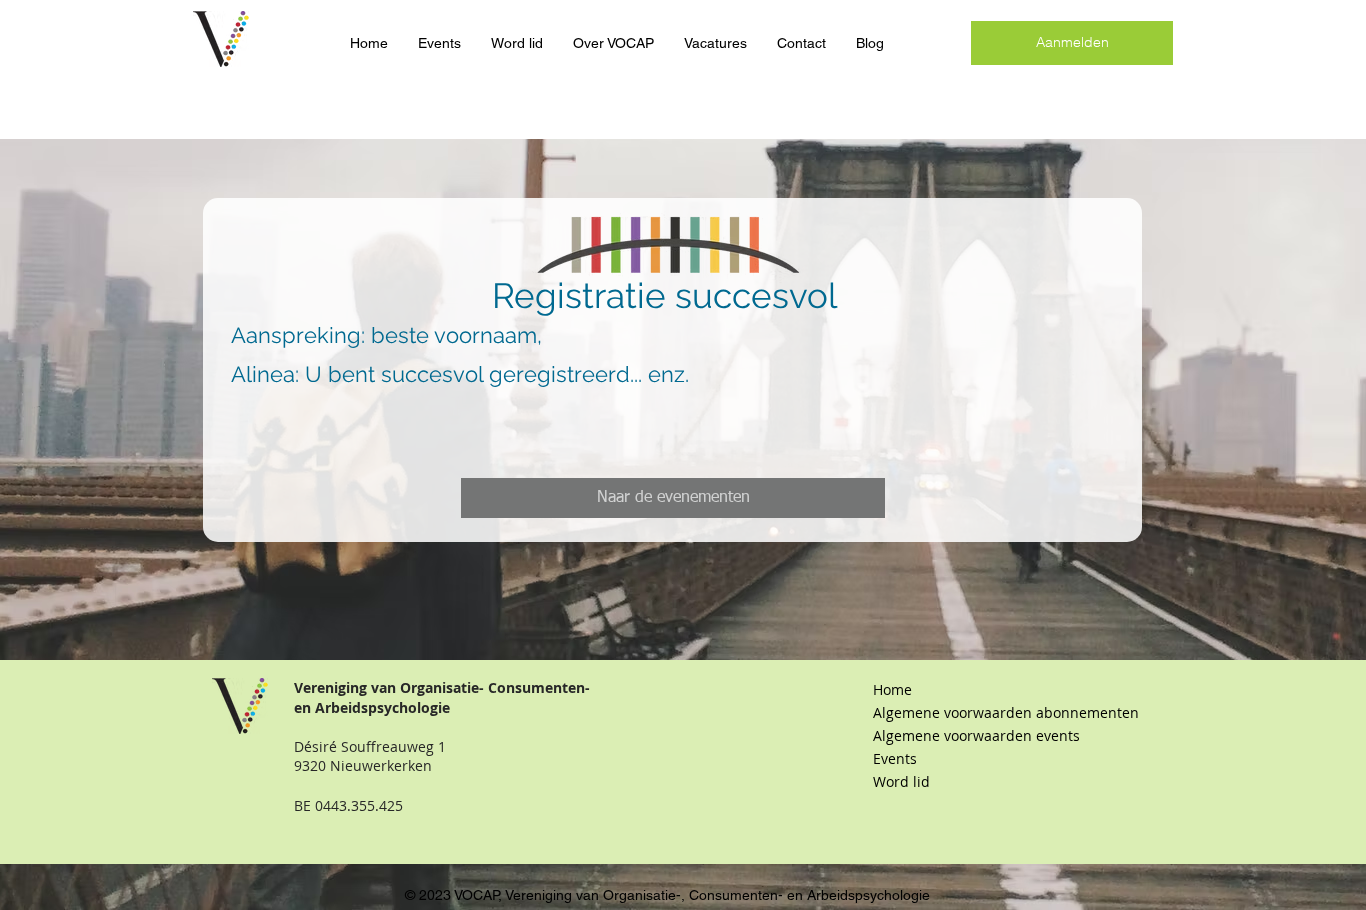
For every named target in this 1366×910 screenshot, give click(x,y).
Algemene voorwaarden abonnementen (979, 712)
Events (895, 758)
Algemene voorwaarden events (976, 735)
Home (892, 689)
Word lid (901, 781)
